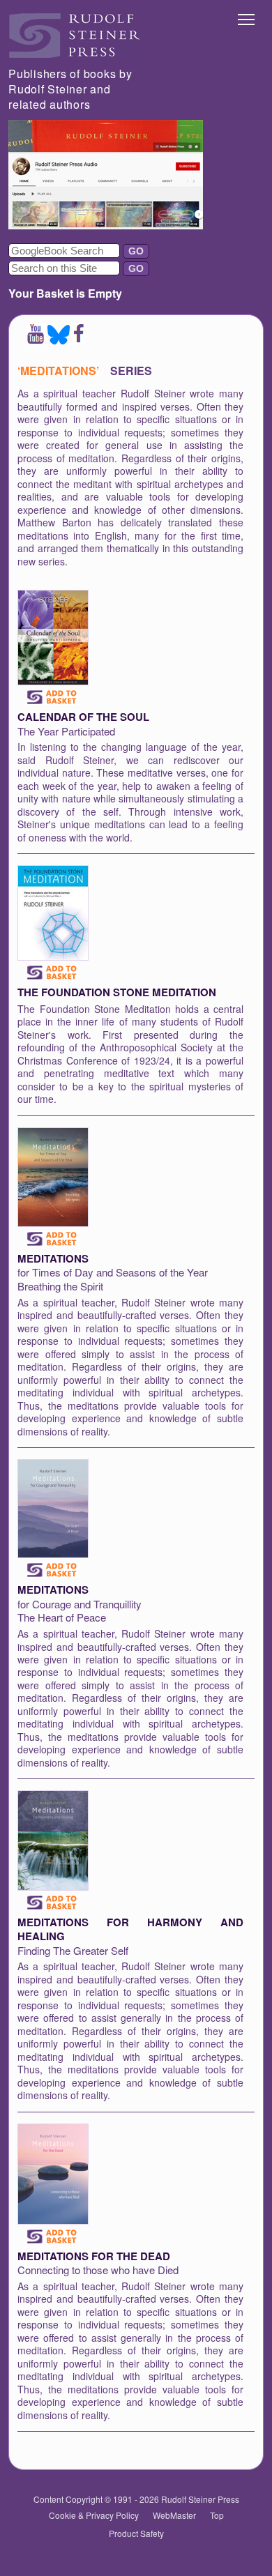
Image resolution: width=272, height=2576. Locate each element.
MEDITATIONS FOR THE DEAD (94, 2256)
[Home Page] (75, 54)
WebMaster (174, 2515)
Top (217, 2515)
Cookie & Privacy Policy (94, 2515)
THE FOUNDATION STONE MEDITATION (117, 992)
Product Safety (136, 2533)
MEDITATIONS (53, 1258)
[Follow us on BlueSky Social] (59, 340)
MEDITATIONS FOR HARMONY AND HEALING (130, 1929)
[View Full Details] (53, 681)
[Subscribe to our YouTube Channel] (36, 340)
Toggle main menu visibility (247, 18)
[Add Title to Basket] (53, 697)
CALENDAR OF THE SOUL (83, 717)
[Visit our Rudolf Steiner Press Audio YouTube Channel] (106, 225)
